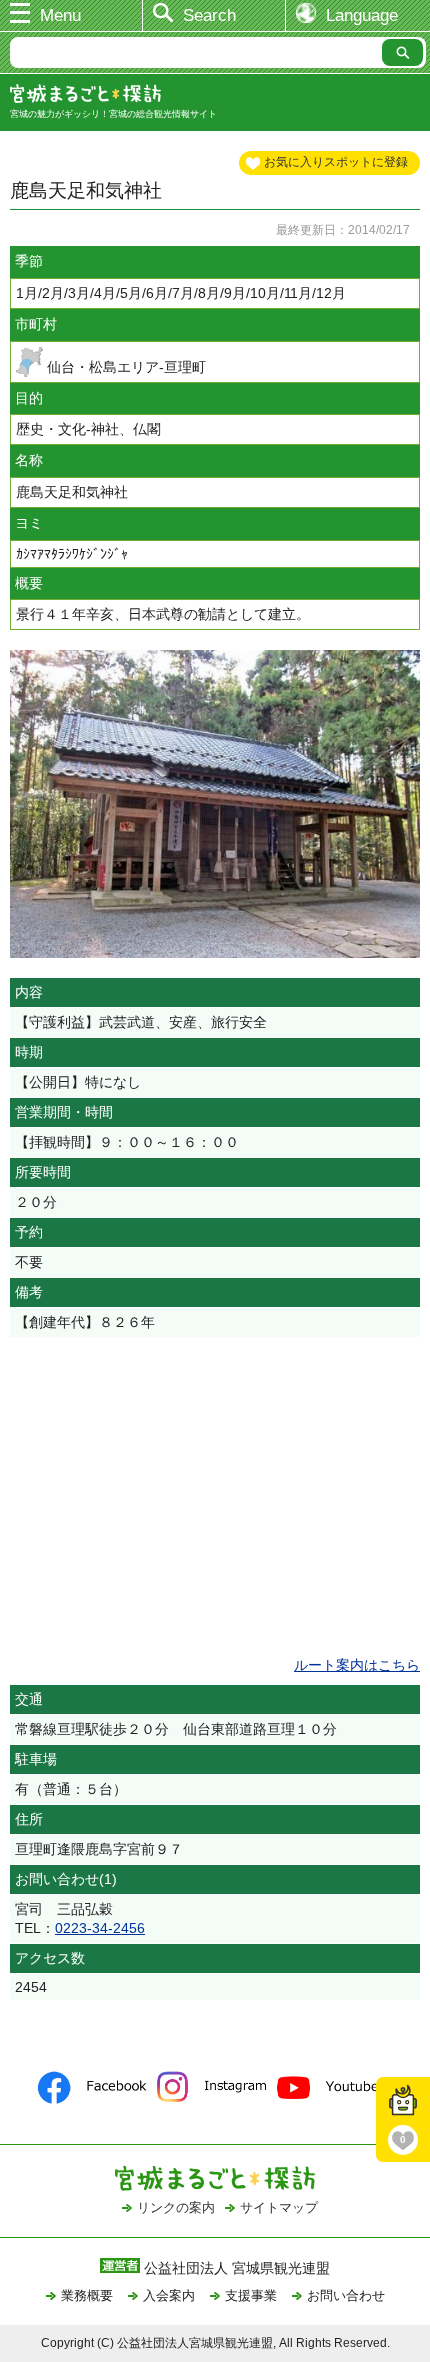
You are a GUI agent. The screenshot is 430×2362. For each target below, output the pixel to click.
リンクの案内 (176, 2207)
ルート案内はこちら (357, 1665)
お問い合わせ (346, 2295)
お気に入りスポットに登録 (336, 162)
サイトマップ (279, 2207)
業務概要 (87, 2295)
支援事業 (251, 2295)
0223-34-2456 (100, 1928)
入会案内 (169, 2295)
